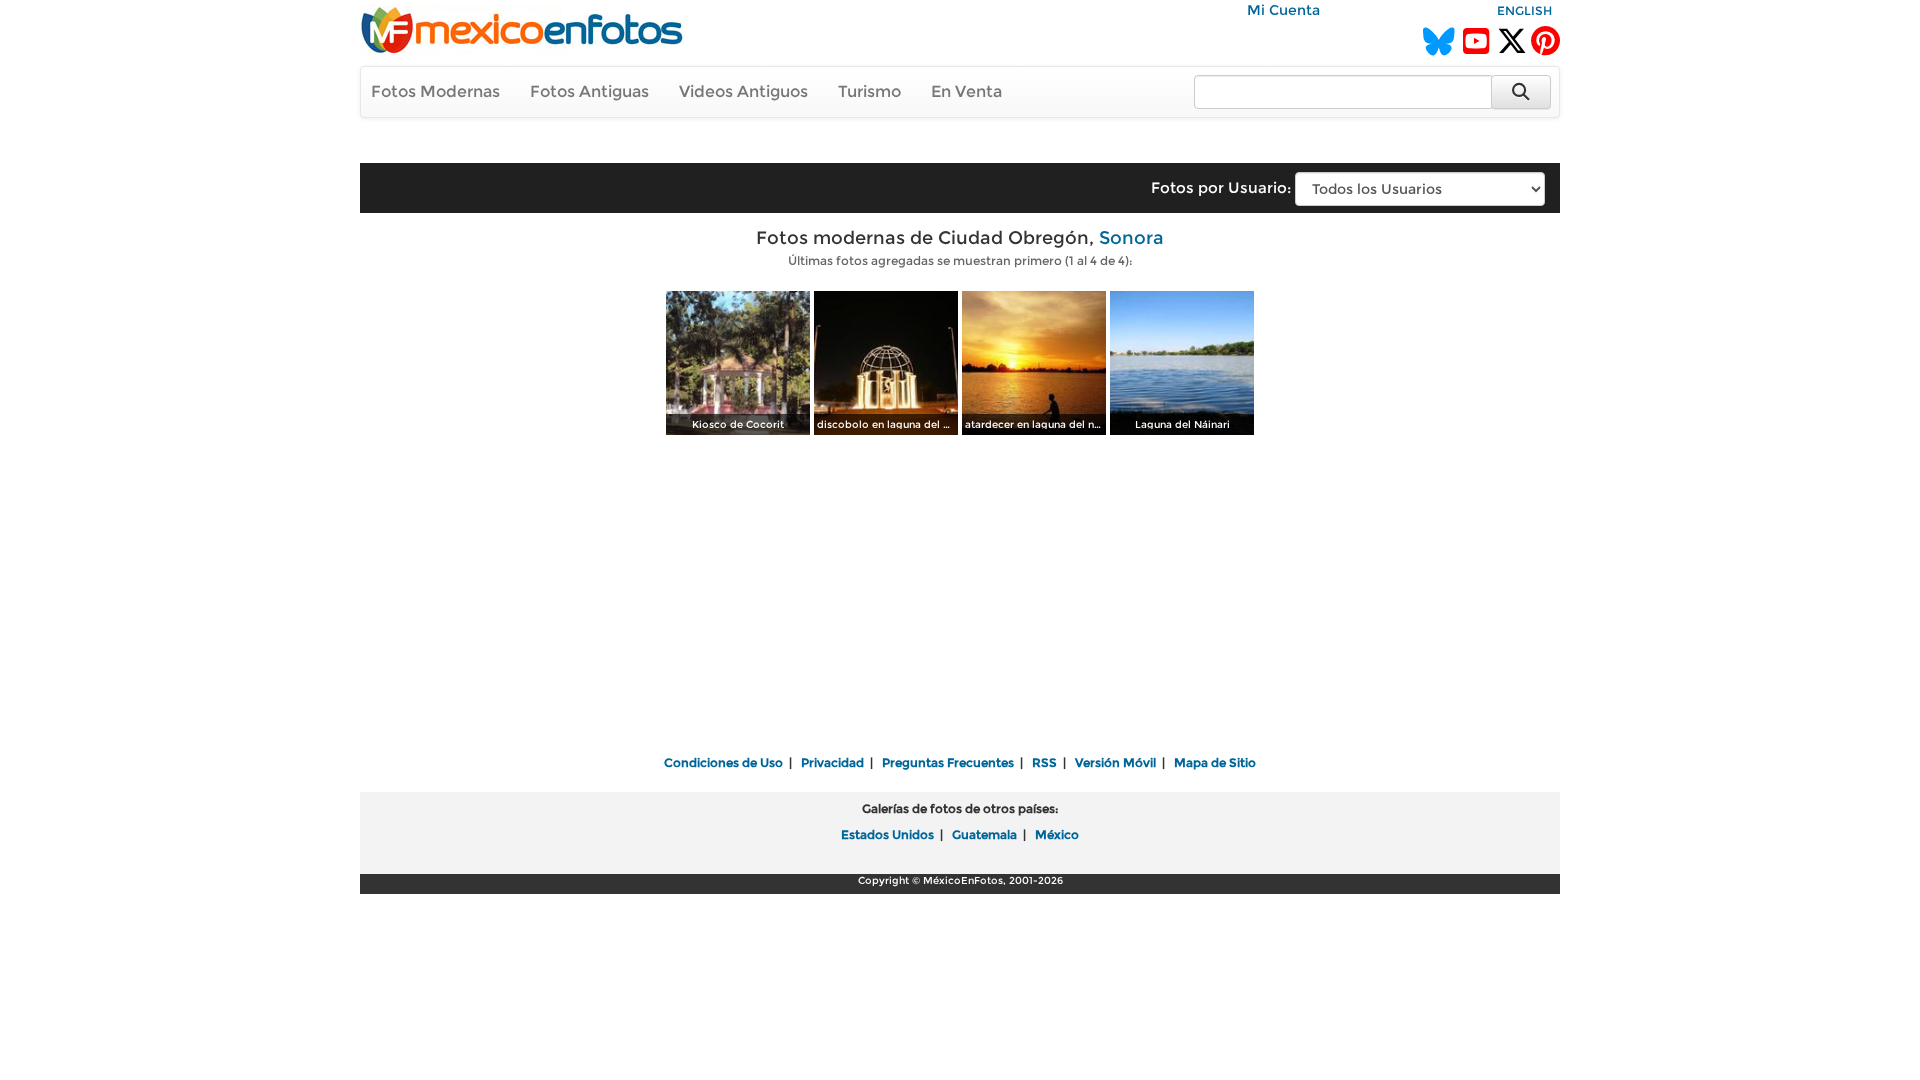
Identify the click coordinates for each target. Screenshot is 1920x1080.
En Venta (966, 91)
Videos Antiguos (743, 91)
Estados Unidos (887, 834)
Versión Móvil (1115, 762)
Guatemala (984, 834)
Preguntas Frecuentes (948, 762)
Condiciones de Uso (723, 762)
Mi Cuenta (1283, 10)
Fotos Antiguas (589, 91)
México (1057, 834)
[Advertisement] (960, 597)
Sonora (1131, 238)
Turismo (869, 91)
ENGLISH (1524, 10)
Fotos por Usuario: (1221, 187)
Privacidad (832, 762)
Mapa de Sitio (1215, 762)
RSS (1044, 762)
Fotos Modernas (435, 91)
